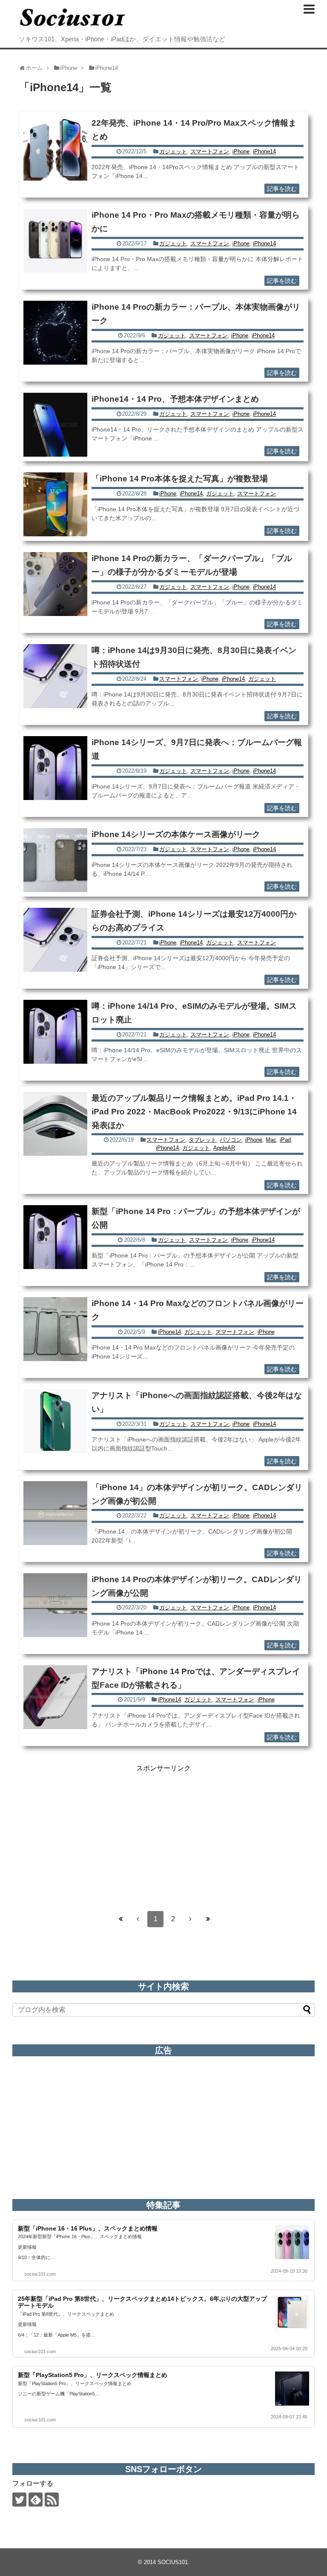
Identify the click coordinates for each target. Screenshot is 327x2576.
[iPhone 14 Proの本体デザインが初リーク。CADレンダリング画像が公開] (55, 1605)
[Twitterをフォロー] (19, 2500)
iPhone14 (264, 151)
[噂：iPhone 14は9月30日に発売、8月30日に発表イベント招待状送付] (55, 676)
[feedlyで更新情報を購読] (36, 2500)
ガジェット (173, 151)
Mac (271, 1140)
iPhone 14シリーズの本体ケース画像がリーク (176, 834)
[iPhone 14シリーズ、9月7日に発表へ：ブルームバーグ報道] (55, 768)
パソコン (231, 1140)
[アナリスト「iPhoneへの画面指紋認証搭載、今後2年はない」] (55, 1421)
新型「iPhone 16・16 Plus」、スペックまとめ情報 (88, 2228)
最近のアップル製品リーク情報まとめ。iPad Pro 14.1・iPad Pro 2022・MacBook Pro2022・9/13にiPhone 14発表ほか (194, 1112)
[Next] (190, 1919)
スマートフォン (210, 151)
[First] (120, 1919)
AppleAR (224, 1148)
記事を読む (282, 189)
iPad (285, 1140)
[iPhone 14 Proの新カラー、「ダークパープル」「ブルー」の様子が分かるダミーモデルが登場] (55, 584)
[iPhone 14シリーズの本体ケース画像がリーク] (55, 860)
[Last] (208, 1919)
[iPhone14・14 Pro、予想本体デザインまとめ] (55, 425)
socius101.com (40, 2274)
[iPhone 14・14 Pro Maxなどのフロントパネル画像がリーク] (55, 1329)
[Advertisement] (163, 1833)
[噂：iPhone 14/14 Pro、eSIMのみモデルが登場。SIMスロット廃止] (55, 1032)
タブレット (202, 1140)
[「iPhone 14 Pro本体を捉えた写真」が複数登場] (55, 504)
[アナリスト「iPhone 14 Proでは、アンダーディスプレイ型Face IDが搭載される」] (55, 1697)
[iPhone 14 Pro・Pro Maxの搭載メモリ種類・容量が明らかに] (55, 241)
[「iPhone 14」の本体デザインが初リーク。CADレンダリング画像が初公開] (55, 1513)
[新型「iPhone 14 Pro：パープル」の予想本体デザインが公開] (55, 1237)
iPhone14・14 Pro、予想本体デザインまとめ (175, 399)
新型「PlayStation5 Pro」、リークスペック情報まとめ (93, 2375)
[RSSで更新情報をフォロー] (52, 2500)
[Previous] (138, 1919)
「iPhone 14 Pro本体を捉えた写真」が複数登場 (180, 479)
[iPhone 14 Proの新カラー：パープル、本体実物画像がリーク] (55, 333)
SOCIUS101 (173, 2562)
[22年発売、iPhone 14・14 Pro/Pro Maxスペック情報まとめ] (55, 149)
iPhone (241, 151)
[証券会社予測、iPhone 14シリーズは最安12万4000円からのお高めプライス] (55, 940)
